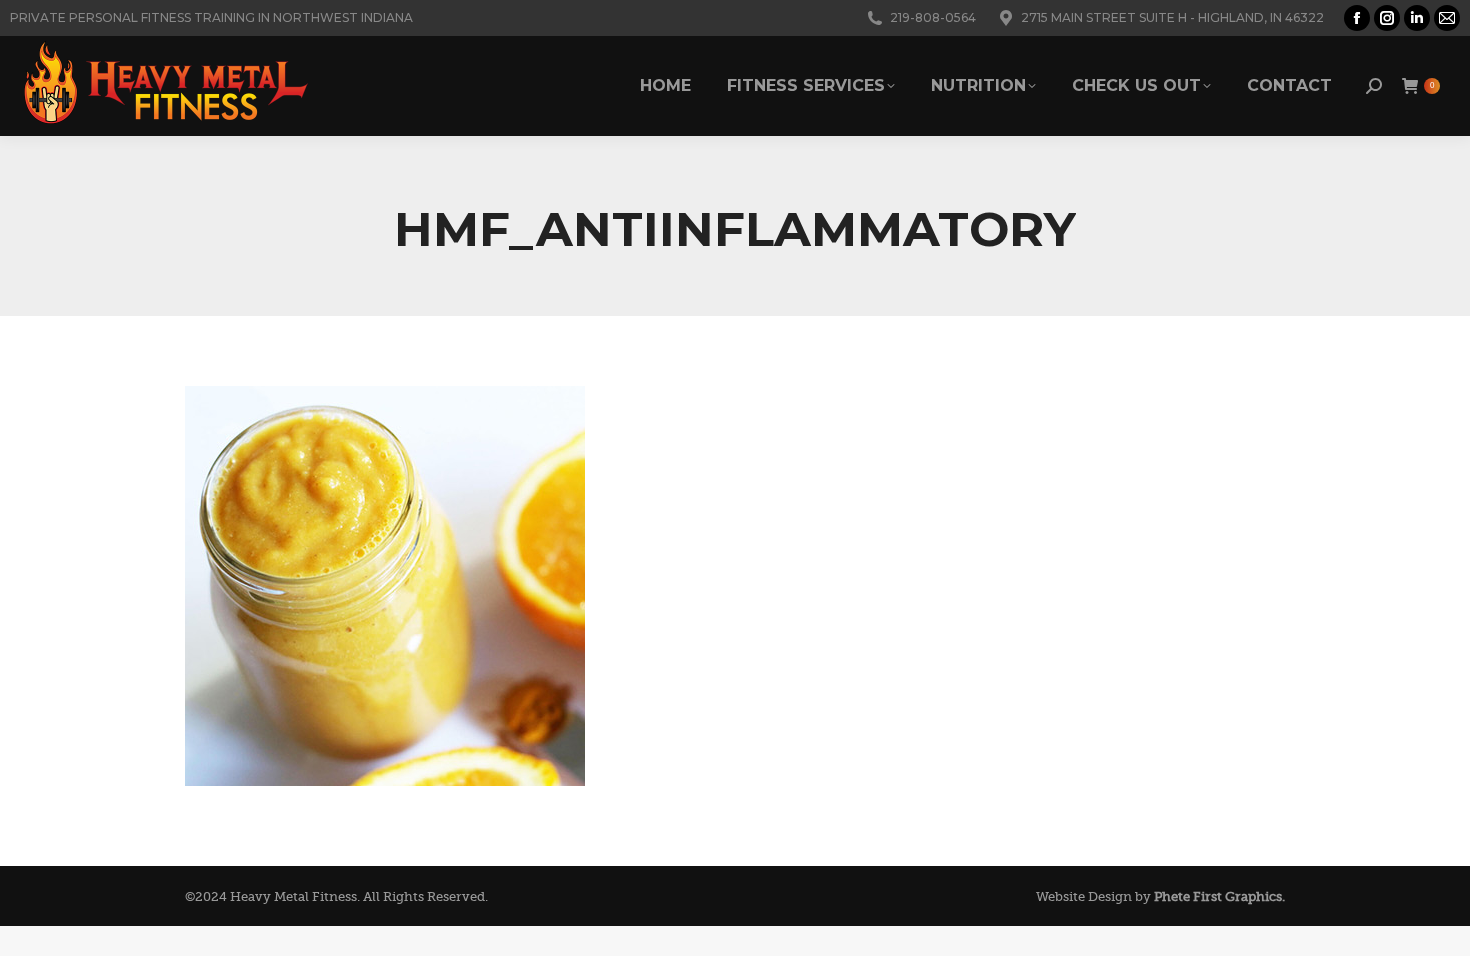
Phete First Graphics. (1219, 896)
